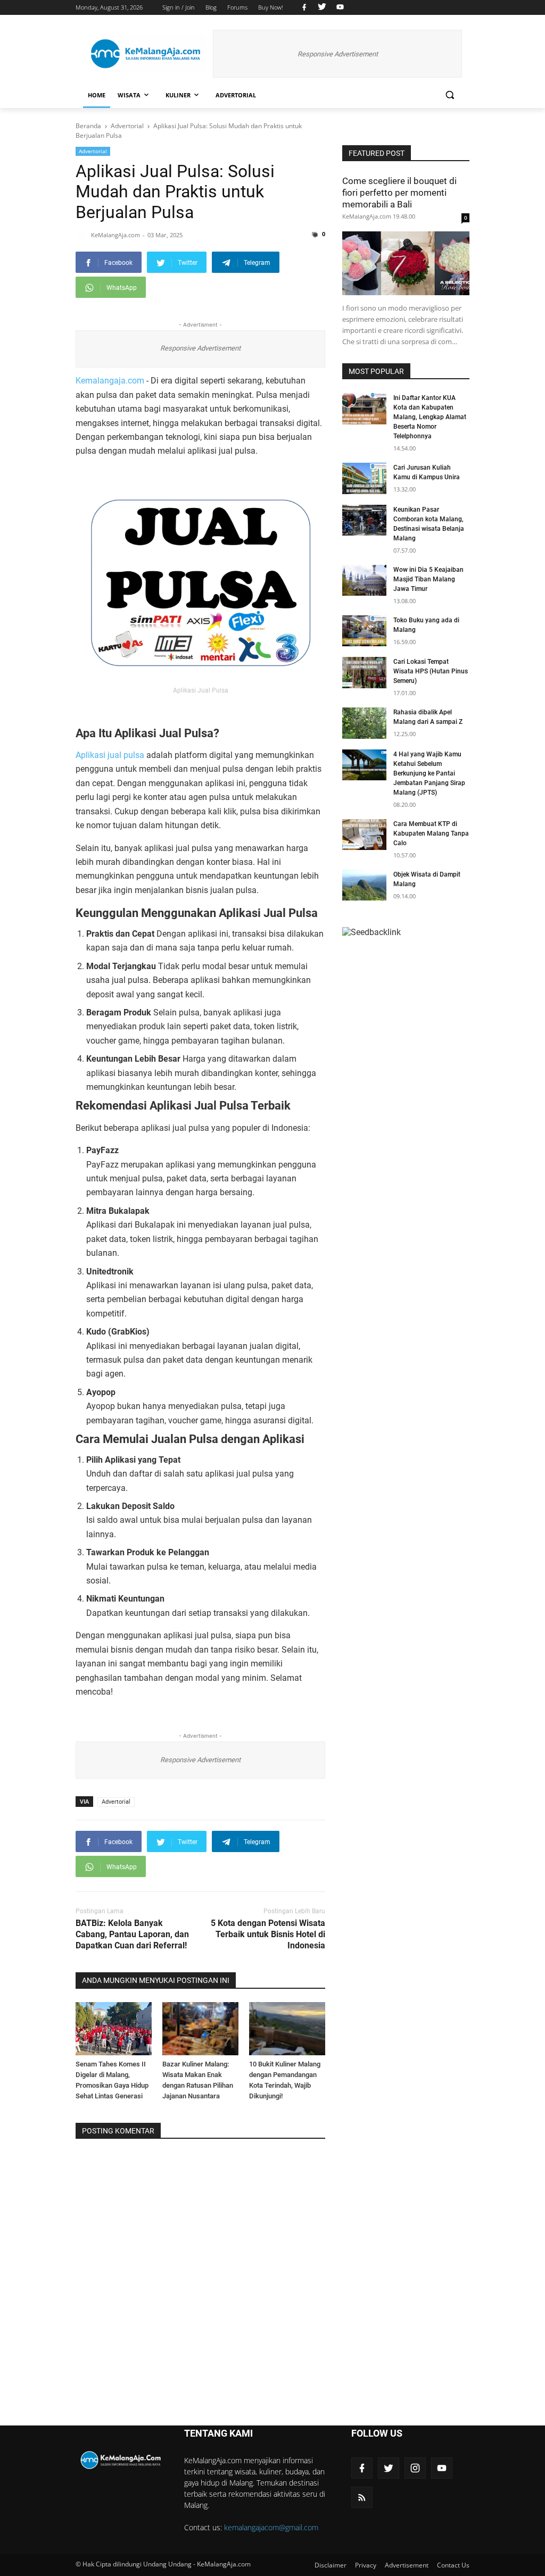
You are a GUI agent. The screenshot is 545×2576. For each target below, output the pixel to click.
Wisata (129, 95)
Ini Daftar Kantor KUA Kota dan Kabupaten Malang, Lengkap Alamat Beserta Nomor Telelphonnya (430, 417)
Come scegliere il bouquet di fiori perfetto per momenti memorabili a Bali (399, 193)
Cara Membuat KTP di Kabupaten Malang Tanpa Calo (431, 833)
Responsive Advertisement (338, 54)
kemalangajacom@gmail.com (271, 2527)
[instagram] (415, 2468)
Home (97, 95)
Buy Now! (271, 7)
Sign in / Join (179, 7)
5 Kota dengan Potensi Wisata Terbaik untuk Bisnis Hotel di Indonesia (268, 1934)
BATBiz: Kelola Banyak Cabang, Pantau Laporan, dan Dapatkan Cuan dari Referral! (132, 1934)
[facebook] (304, 7)
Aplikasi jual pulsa (110, 755)
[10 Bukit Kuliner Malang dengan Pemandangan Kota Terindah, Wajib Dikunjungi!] (287, 2029)
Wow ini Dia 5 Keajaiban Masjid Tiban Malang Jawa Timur (428, 579)
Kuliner (178, 95)
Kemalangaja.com (110, 381)
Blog (211, 7)
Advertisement (407, 2565)
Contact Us (453, 2565)
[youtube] (339, 7)
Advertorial (236, 95)
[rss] (362, 2497)
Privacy (366, 2565)
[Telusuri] (449, 95)
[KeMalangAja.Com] (148, 54)
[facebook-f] (362, 2468)
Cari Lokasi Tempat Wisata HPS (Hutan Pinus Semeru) (431, 671)
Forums (237, 7)
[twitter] (322, 7)
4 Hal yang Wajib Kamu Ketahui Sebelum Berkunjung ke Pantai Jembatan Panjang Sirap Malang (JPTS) (429, 773)
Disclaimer (331, 2565)
